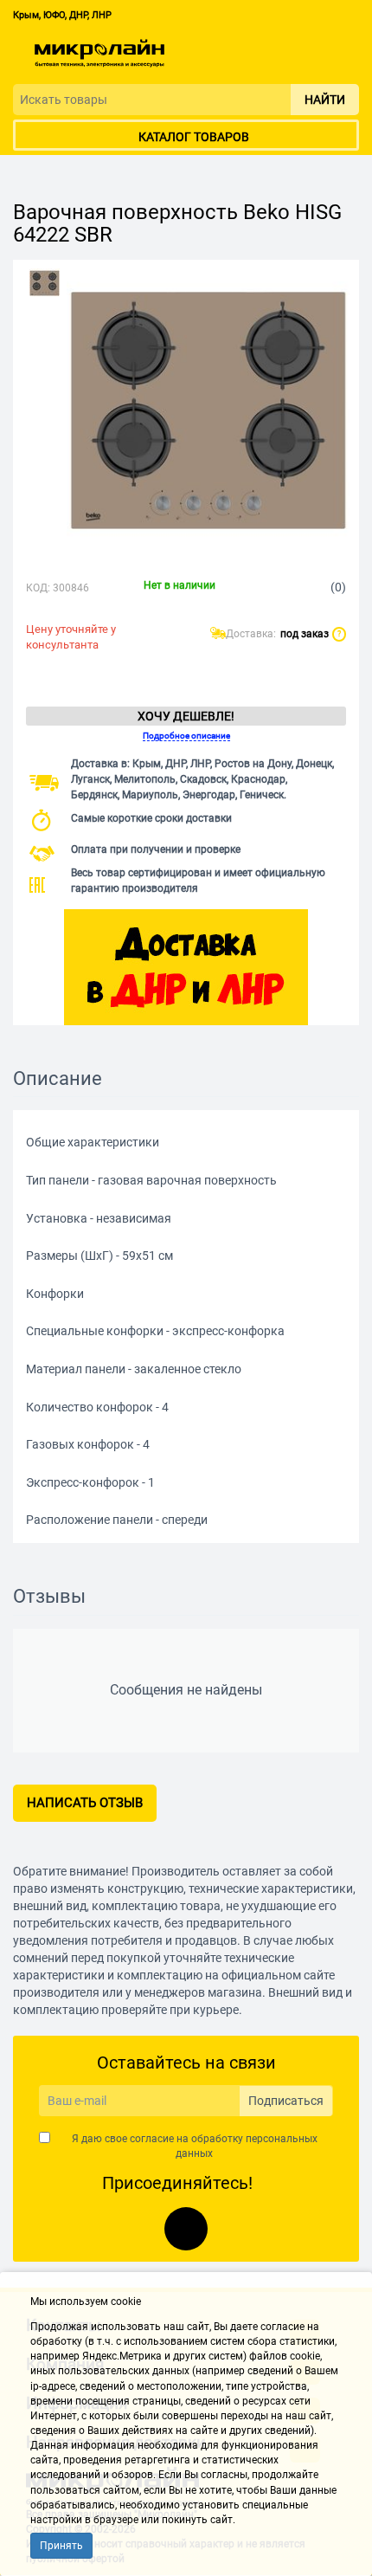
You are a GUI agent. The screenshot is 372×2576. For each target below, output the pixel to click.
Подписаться (286, 2101)
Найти (325, 100)
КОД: (38, 588)
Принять (61, 2546)
